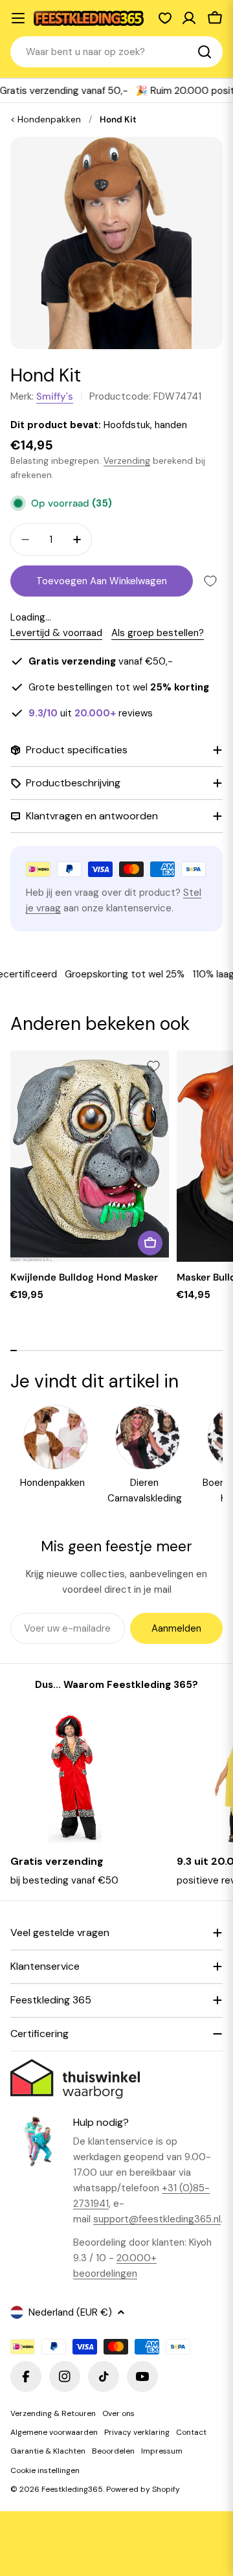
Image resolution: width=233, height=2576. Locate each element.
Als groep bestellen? (158, 633)
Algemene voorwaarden (54, 2432)
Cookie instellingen (45, 2470)
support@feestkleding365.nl (157, 2219)
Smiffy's (55, 396)
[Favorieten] (165, 18)
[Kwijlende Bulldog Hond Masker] (90, 1156)
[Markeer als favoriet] (210, 581)
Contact (191, 2432)
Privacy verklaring (137, 2432)
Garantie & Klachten (48, 2451)
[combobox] (116, 52)
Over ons (118, 2413)
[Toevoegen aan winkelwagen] (150, 1243)
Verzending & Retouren (53, 2413)
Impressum (162, 2451)
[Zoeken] (205, 52)
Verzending (127, 461)
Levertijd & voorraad (56, 633)
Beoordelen (113, 2451)
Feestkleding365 (72, 2489)
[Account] (189, 18)
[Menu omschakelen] (18, 18)
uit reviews (91, 713)
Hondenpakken (49, 120)
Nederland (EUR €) (70, 2312)
